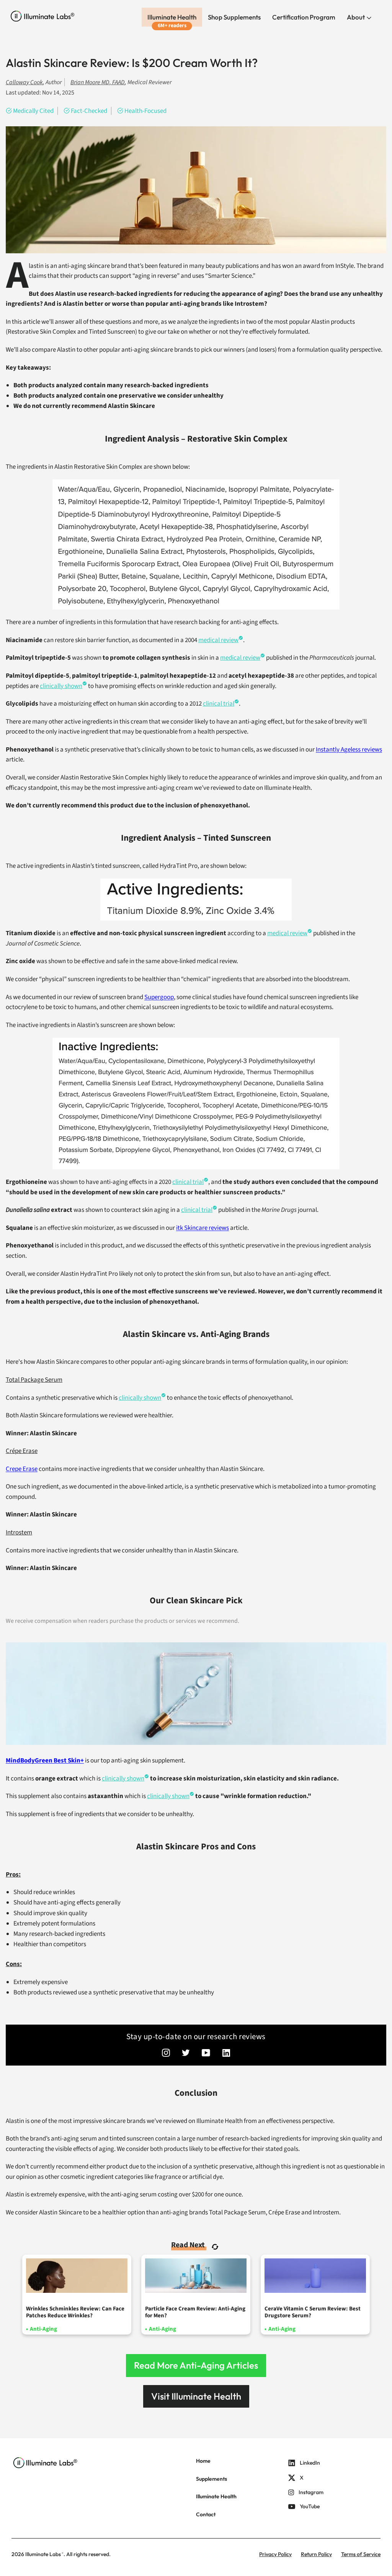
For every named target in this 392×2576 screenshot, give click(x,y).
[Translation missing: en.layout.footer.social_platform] (166, 2054)
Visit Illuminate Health (196, 2396)
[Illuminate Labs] (43, 16)
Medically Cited (33, 111)
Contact (206, 2514)
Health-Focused (145, 111)
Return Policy (316, 2554)
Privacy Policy (275, 2554)
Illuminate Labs (43, 2554)
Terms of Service (361, 2554)
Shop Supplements (234, 17)
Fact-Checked (89, 111)
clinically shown (140, 1398)
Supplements (212, 2479)
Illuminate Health (172, 17)
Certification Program (304, 17)
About (356, 17)
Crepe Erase (22, 1469)
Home (203, 2461)
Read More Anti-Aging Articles (196, 2365)
